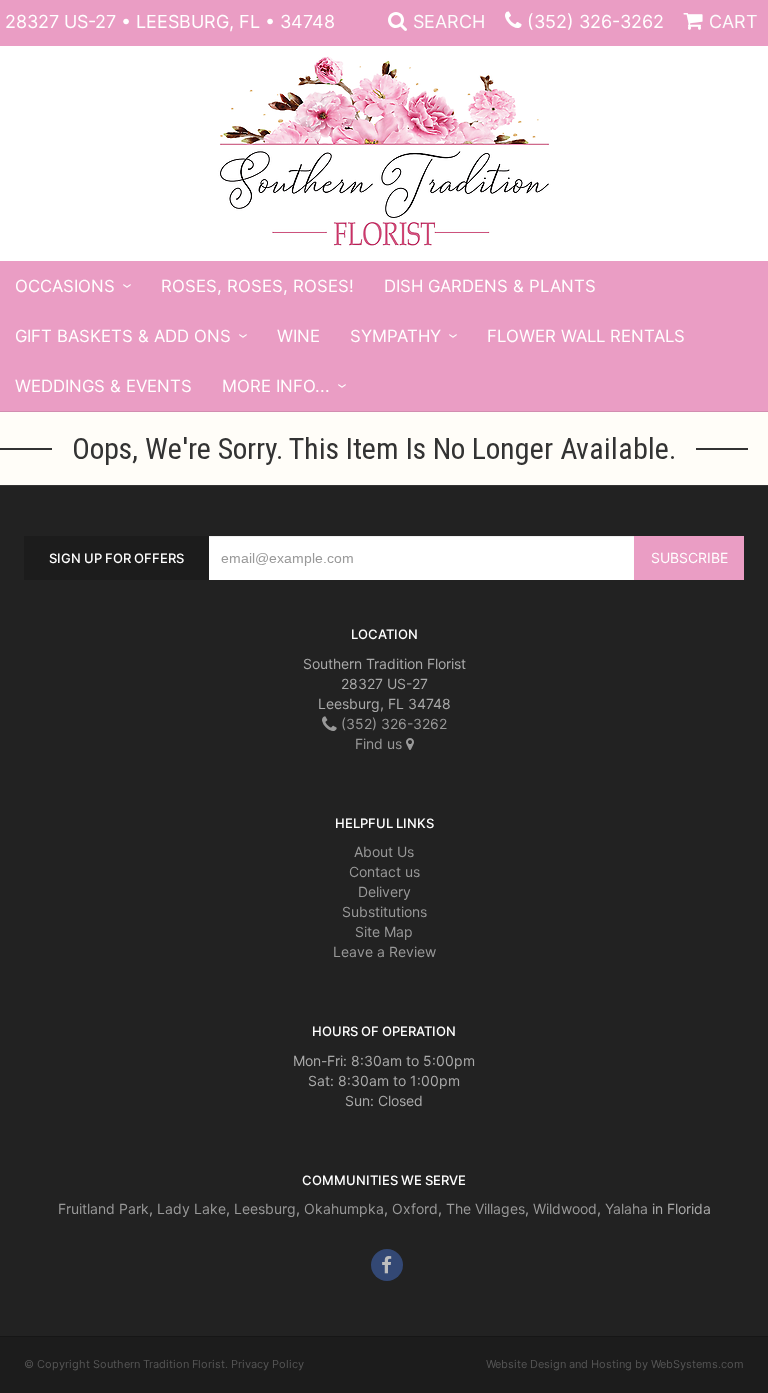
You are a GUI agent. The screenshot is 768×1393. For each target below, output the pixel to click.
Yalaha (626, 1208)
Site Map (384, 931)
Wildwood (565, 1208)
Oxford (415, 1208)
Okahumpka (344, 1208)
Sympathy (395, 336)
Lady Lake (191, 1208)
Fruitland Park (103, 1208)
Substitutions (384, 911)
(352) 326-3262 (595, 21)
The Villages (485, 1208)
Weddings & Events (103, 386)
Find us (380, 743)
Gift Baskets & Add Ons (123, 336)
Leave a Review (384, 951)
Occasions (65, 286)
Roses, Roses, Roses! (257, 286)
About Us (384, 851)
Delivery (384, 891)
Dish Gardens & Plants (490, 286)
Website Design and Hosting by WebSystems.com (615, 1364)
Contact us (384, 871)
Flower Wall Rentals (586, 336)
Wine (298, 336)
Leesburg (265, 1208)
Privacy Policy (267, 1364)
